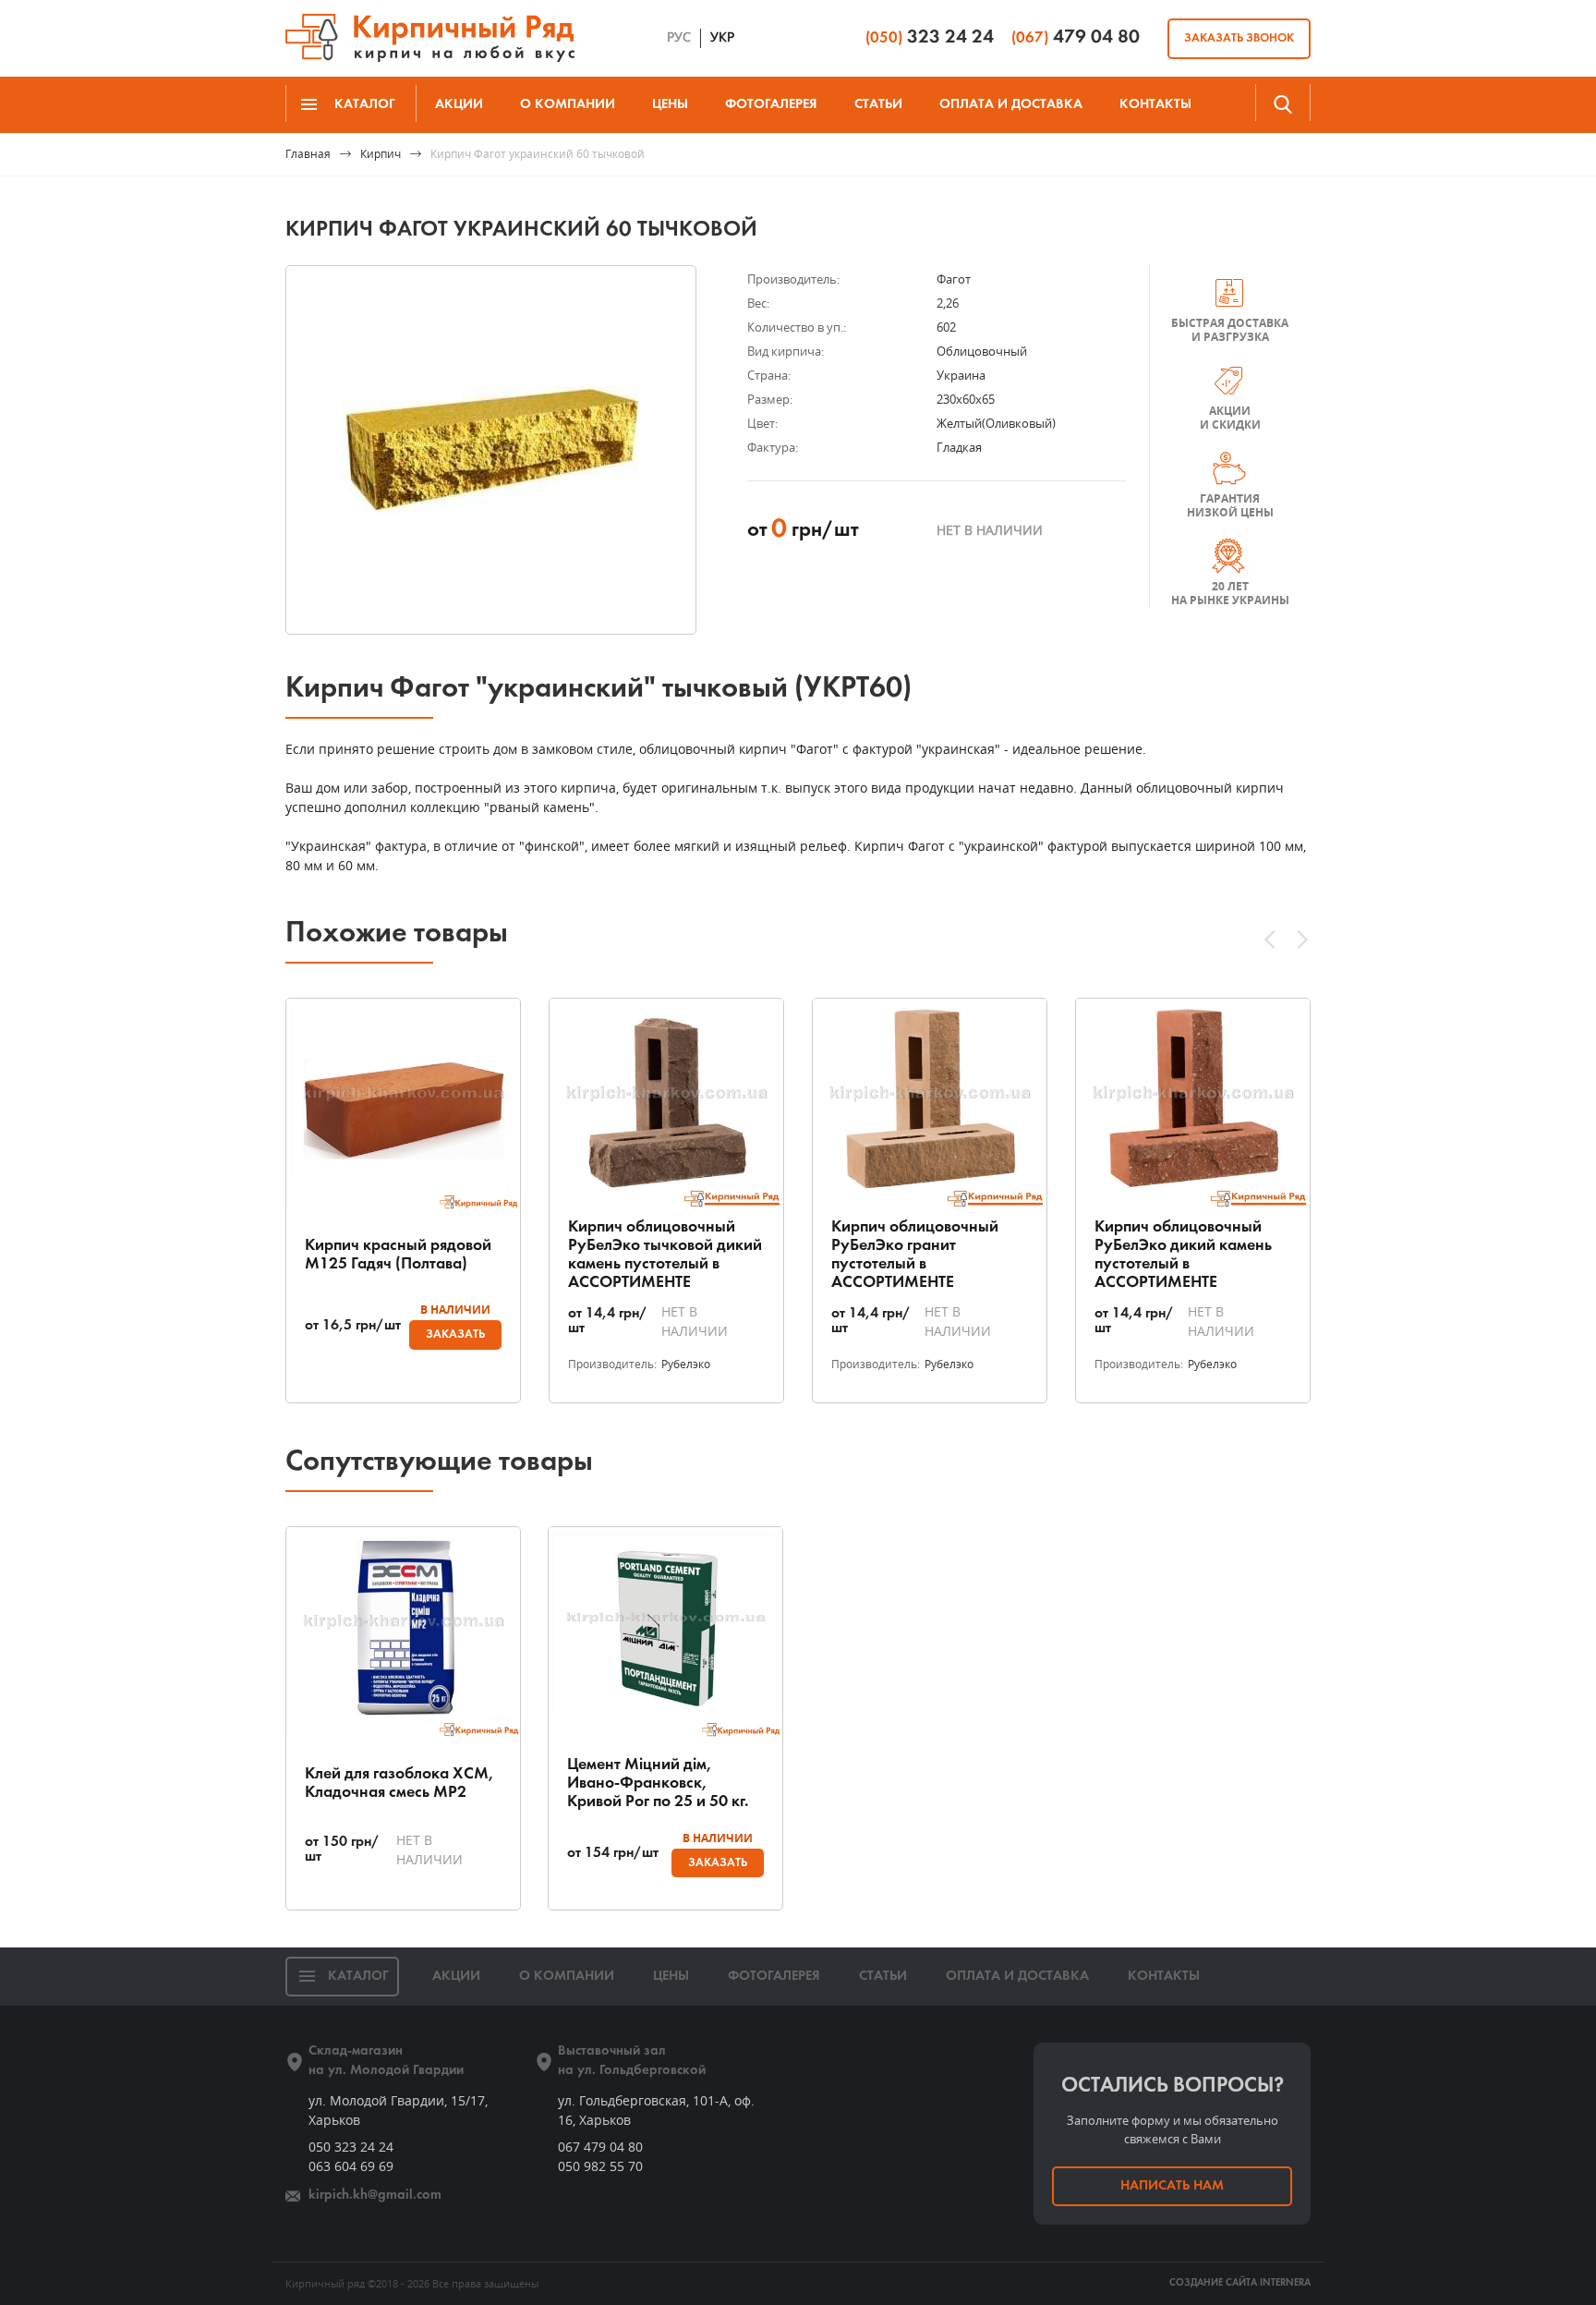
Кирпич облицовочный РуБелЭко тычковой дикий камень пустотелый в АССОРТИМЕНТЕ (665, 1255)
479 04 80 (1076, 37)
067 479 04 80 (600, 2147)
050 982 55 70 (600, 2166)
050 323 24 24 (351, 2147)
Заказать (455, 1334)
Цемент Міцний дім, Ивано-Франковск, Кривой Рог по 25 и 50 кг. (658, 1783)
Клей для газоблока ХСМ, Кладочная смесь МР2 (399, 1783)
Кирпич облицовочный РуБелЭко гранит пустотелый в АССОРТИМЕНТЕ (915, 1255)
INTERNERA (1285, 2283)
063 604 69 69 (351, 2166)
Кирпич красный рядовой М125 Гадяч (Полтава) (398, 1255)
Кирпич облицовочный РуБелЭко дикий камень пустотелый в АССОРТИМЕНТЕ (1183, 1255)
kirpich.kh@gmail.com (375, 2195)
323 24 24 (930, 37)
